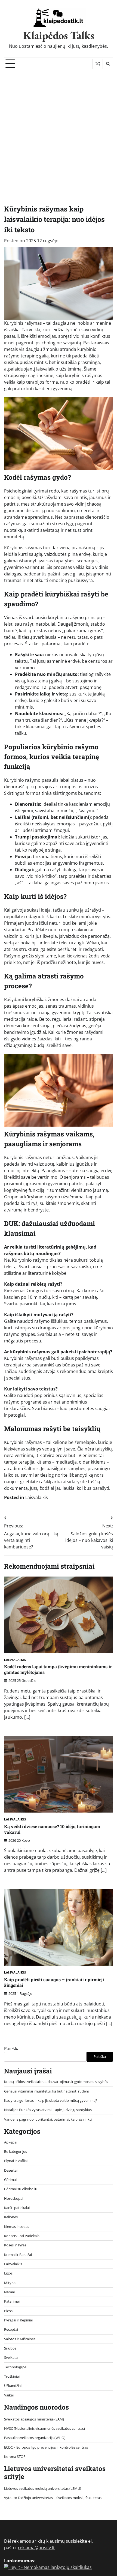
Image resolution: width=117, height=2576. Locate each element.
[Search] (108, 64)
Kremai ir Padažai (18, 2255)
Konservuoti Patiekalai (22, 2236)
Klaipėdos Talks (59, 35)
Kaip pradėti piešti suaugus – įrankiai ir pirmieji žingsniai (54, 1982)
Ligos (8, 2273)
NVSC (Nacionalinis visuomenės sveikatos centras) (44, 2428)
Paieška (12, 2049)
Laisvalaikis (37, 1497)
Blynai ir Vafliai (16, 2161)
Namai (9, 2292)
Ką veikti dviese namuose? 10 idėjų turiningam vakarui (52, 1829)
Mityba (10, 2283)
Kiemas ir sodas (17, 2226)
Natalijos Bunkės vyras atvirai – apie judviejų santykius (48, 2110)
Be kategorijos (16, 2151)
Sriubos (10, 2348)
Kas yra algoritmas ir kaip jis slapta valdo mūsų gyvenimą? (51, 2100)
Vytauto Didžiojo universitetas (28, 2498)
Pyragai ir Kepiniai (18, 2320)
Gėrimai (10, 2180)
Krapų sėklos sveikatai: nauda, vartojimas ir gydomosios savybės (56, 2082)
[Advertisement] (59, 132)
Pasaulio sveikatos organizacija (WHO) (35, 2438)
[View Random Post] (98, 64)
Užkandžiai (13, 2386)
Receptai (11, 2329)
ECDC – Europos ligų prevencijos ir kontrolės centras (46, 2447)
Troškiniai (12, 2376)
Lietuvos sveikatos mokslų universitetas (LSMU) (43, 2488)
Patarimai (12, 2301)
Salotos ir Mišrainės (20, 2339)
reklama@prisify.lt (36, 2548)
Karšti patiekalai (17, 2208)
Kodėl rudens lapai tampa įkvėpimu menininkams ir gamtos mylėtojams (58, 1669)
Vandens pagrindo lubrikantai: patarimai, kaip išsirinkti (48, 2119)
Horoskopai (14, 2198)
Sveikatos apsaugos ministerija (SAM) (34, 2419)
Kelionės (11, 2217)
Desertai (11, 2170)
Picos (8, 2311)
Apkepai (11, 2142)
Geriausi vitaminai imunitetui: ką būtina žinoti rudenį (46, 2091)
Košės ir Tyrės (15, 2245)
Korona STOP (15, 2456)
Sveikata (11, 2357)
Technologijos (15, 2367)
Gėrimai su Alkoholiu (21, 2189)
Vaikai (9, 2395)
